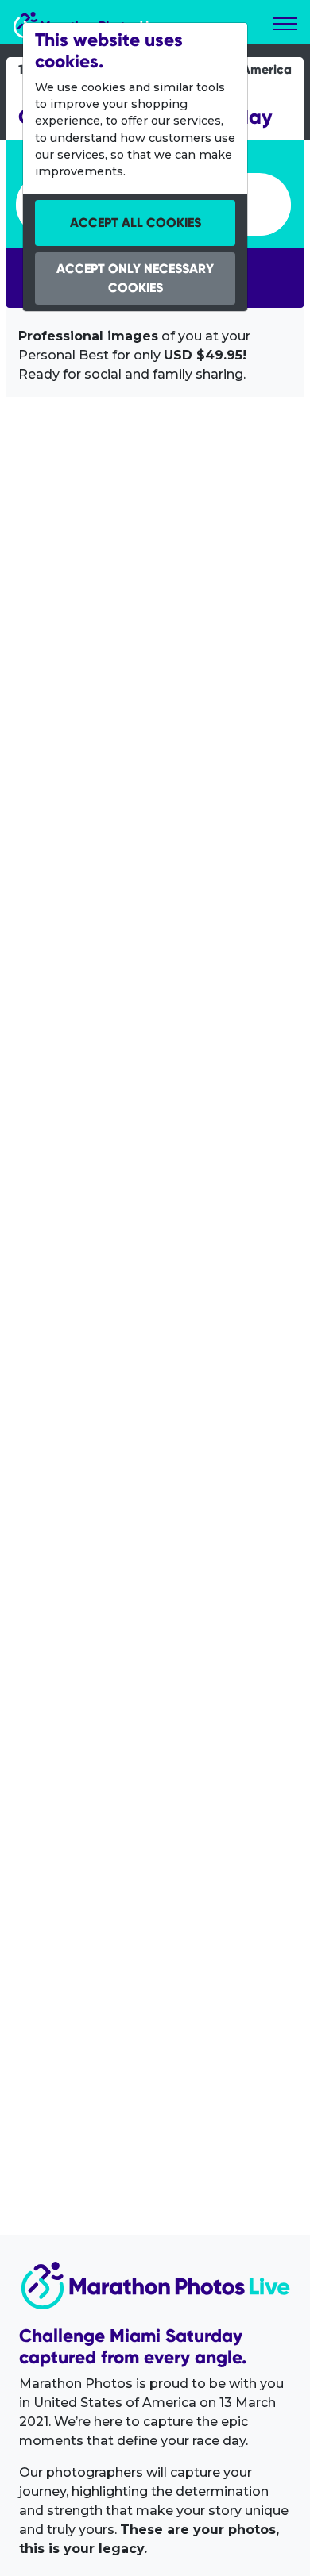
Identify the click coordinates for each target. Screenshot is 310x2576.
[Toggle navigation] (285, 24)
